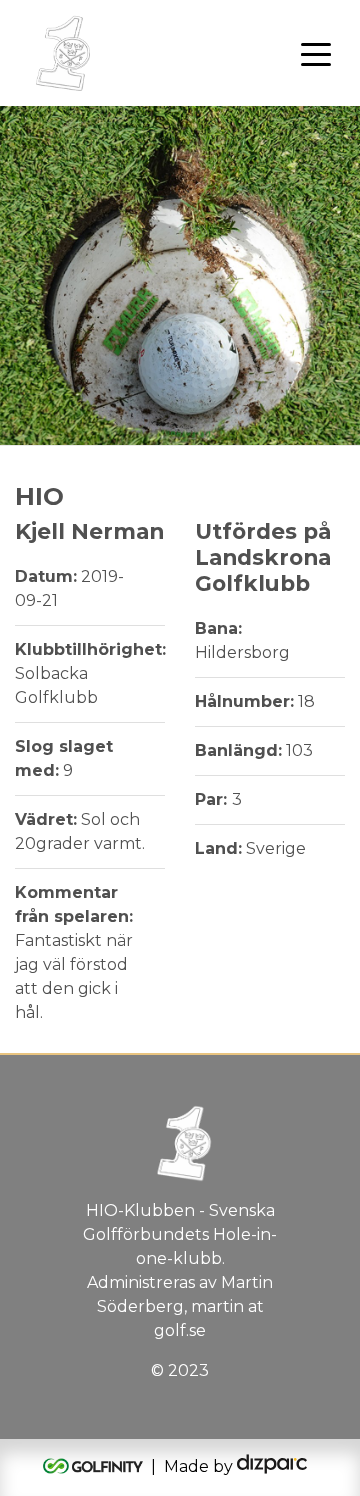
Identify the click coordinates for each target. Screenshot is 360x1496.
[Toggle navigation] (316, 53)
